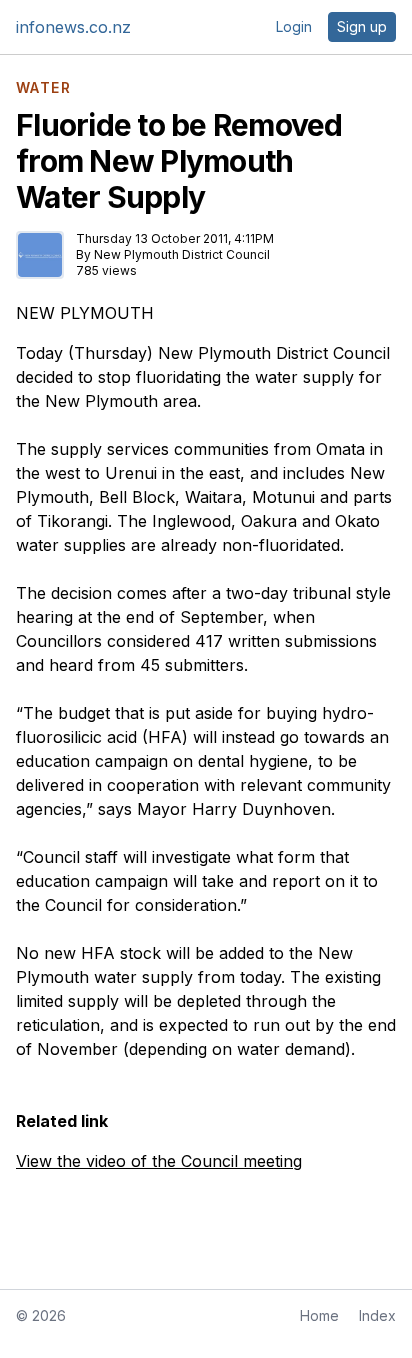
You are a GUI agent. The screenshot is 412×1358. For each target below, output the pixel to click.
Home (319, 1315)
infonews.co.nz (73, 27)
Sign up (362, 26)
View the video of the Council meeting (159, 1161)
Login (294, 26)
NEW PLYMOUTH (85, 313)
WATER (43, 88)
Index (377, 1315)
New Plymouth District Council (182, 254)
